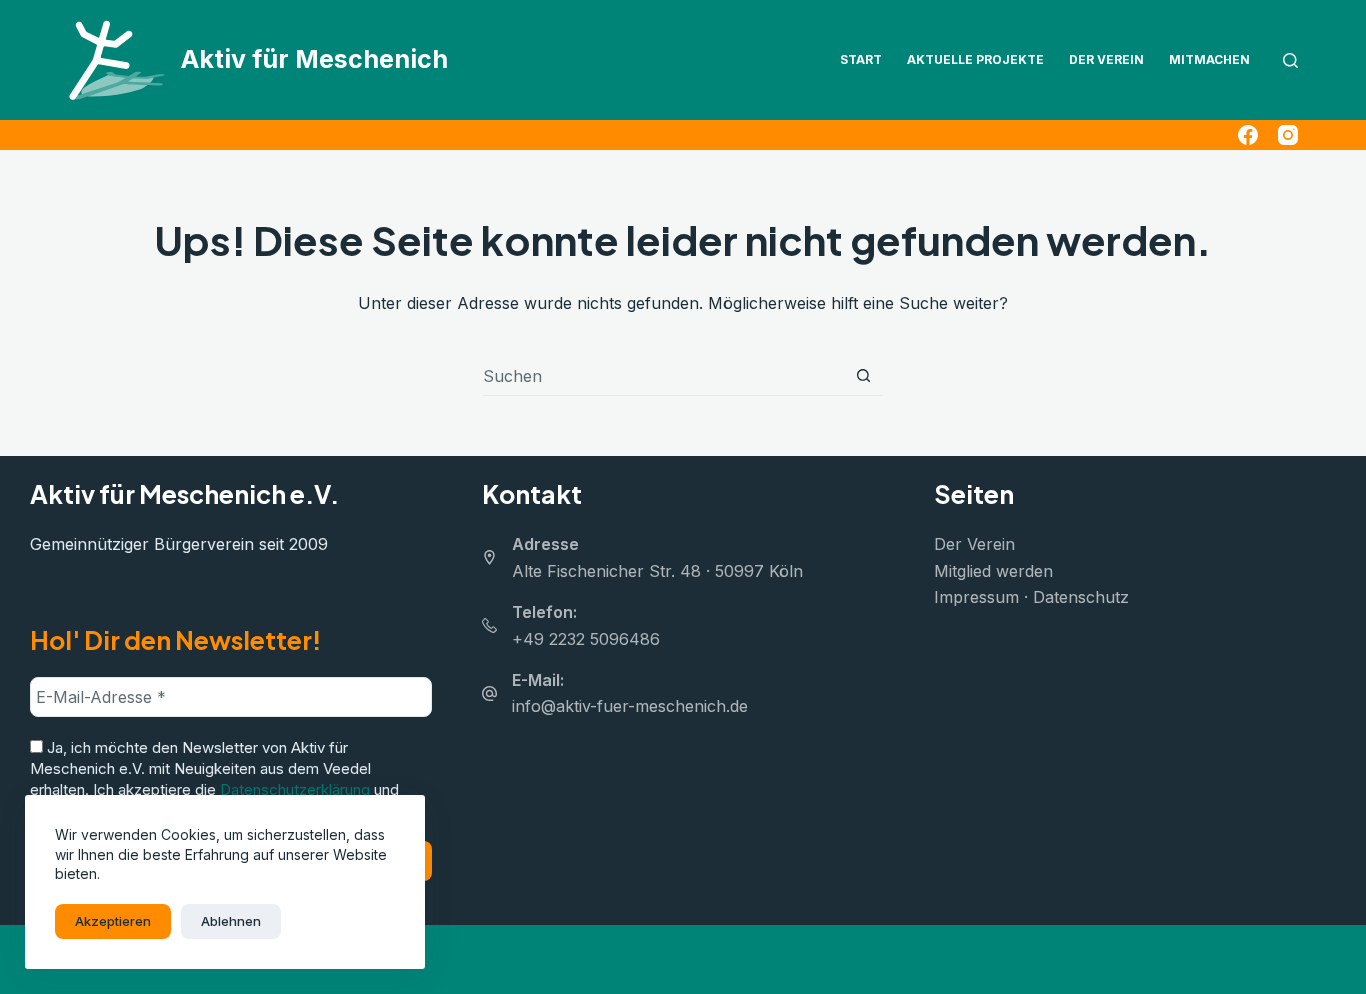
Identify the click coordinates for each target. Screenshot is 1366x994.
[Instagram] (1288, 135)
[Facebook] (1248, 135)
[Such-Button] (863, 375)
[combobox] (663, 376)
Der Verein (1106, 59)
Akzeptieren (113, 921)
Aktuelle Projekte (975, 59)
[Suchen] (1290, 60)
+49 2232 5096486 (586, 639)
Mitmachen (1209, 59)
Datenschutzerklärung (295, 789)
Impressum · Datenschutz (1031, 597)
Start (861, 59)
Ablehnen (231, 921)
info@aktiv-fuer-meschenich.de (630, 706)
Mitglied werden (993, 571)
